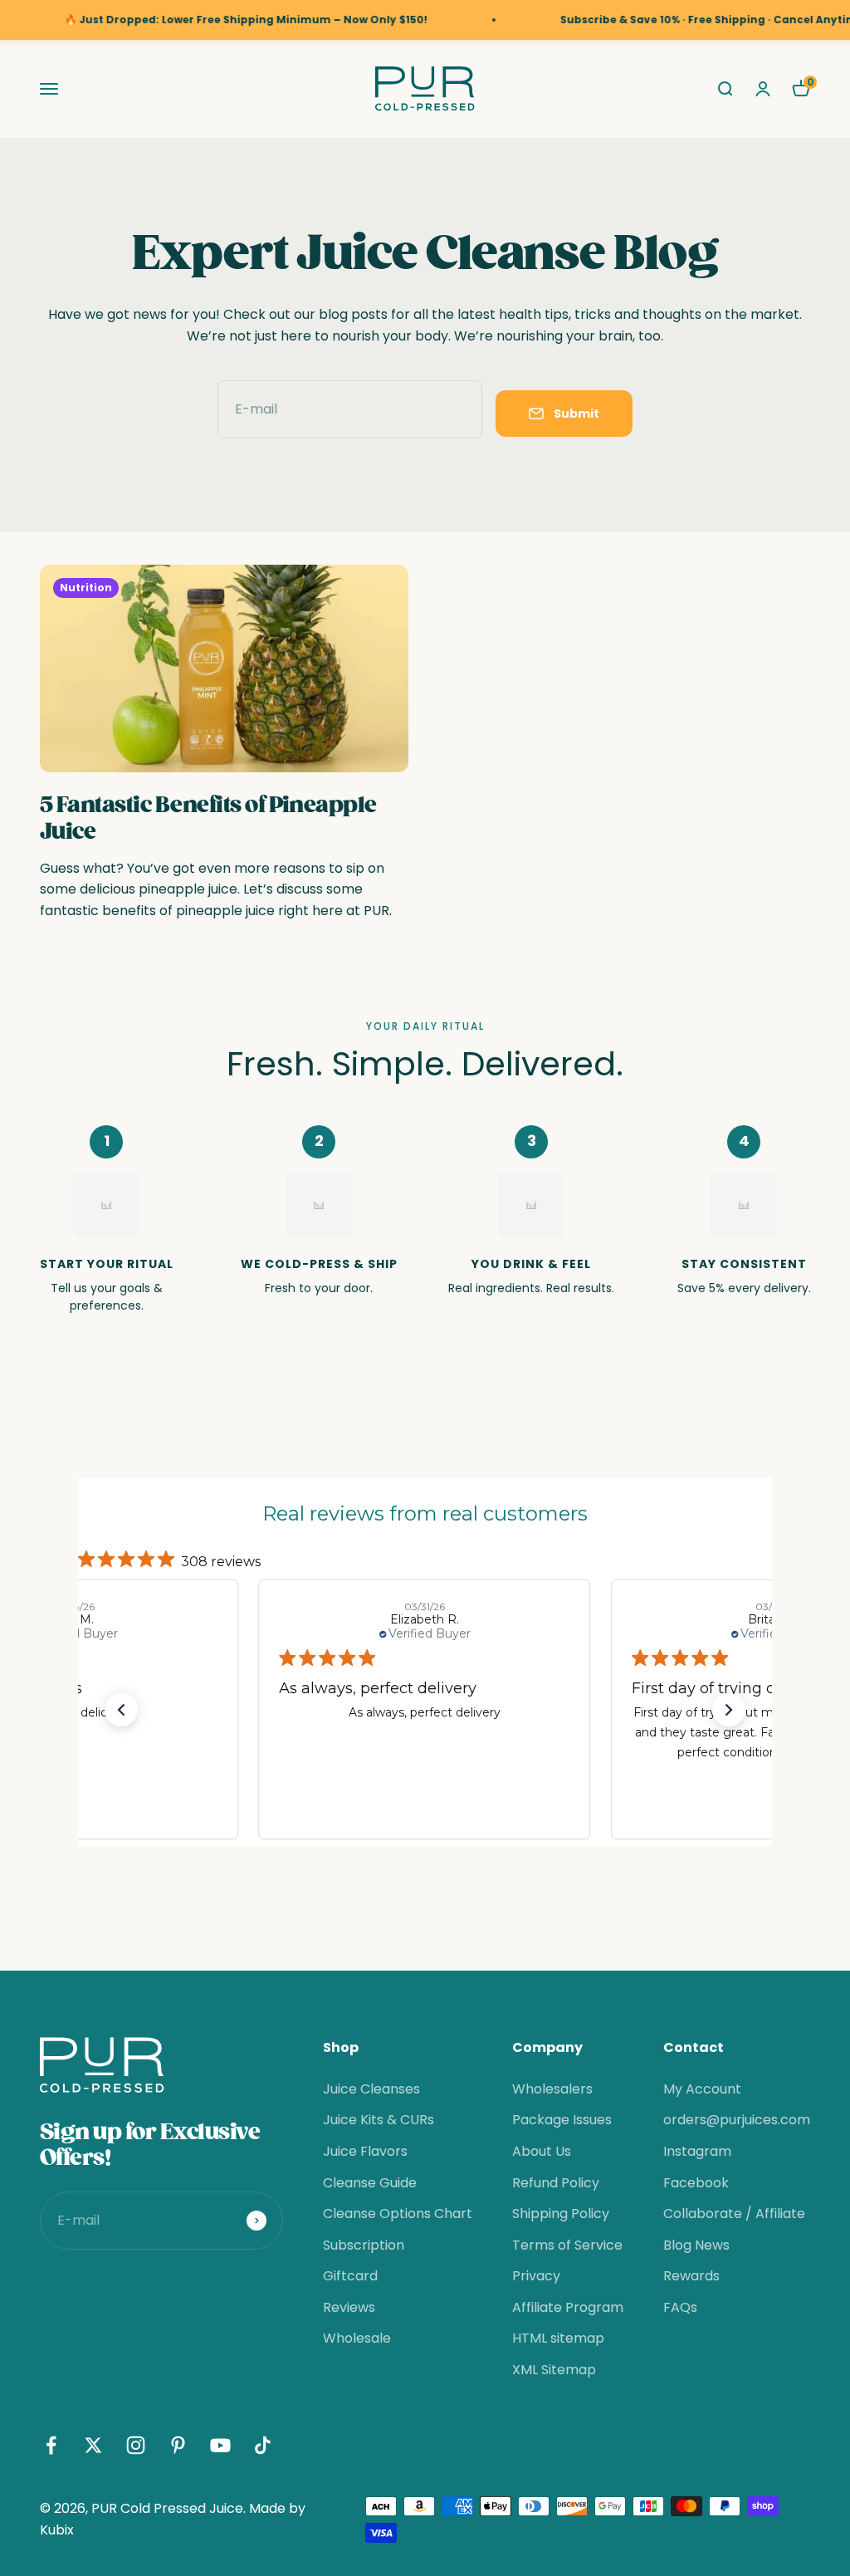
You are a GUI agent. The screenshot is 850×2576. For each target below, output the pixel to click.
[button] (121, 1710)
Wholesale (357, 2338)
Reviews (349, 2307)
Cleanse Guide (370, 2183)
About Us (542, 2151)
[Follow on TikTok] (263, 2445)
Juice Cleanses (371, 2089)
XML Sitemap (554, 2370)
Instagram (697, 2151)
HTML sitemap (558, 2338)
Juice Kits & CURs (379, 2120)
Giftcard (350, 2276)
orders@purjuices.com (737, 2120)
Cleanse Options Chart (398, 2214)
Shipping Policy (561, 2214)
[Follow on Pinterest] (178, 2445)
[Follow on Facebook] (51, 2445)
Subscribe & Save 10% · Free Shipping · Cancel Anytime (676, 20)
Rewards (691, 2276)
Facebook (696, 2183)
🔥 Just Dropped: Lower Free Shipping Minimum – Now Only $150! (210, 20)
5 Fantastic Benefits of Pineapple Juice (208, 818)
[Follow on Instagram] (136, 2445)
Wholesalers (552, 2089)
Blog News (696, 2245)
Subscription (364, 2245)
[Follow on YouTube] (220, 2445)
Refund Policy (556, 2183)
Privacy (536, 2276)
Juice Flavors (365, 2151)
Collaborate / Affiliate (734, 2214)
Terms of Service (567, 2245)
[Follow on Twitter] (93, 2445)
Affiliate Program (568, 2307)
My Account (702, 2089)
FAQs (680, 2307)
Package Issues (562, 2120)
